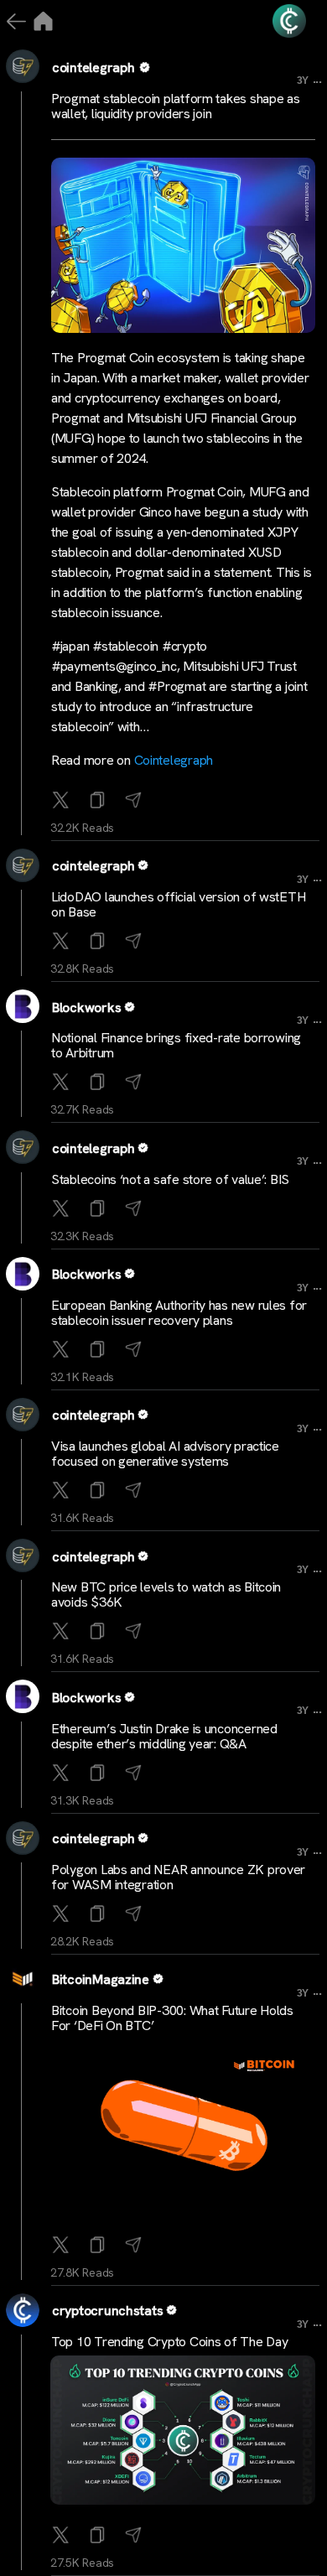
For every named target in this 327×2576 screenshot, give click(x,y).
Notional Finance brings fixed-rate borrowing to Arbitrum (176, 1045)
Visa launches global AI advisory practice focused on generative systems (165, 1454)
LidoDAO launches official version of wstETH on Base (178, 904)
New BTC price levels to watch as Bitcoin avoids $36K (166, 1594)
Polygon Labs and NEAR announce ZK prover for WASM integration (178, 1877)
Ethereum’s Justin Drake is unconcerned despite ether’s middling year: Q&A (164, 1736)
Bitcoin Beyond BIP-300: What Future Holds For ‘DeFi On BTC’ (172, 2018)
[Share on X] (62, 801)
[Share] (135, 801)
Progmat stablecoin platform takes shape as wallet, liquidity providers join (176, 106)
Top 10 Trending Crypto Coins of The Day (169, 2342)
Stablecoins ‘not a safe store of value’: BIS (170, 1179)
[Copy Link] (99, 801)
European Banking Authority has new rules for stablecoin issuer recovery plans (179, 1313)
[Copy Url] (99, 942)
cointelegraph (93, 68)
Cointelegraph (174, 760)
